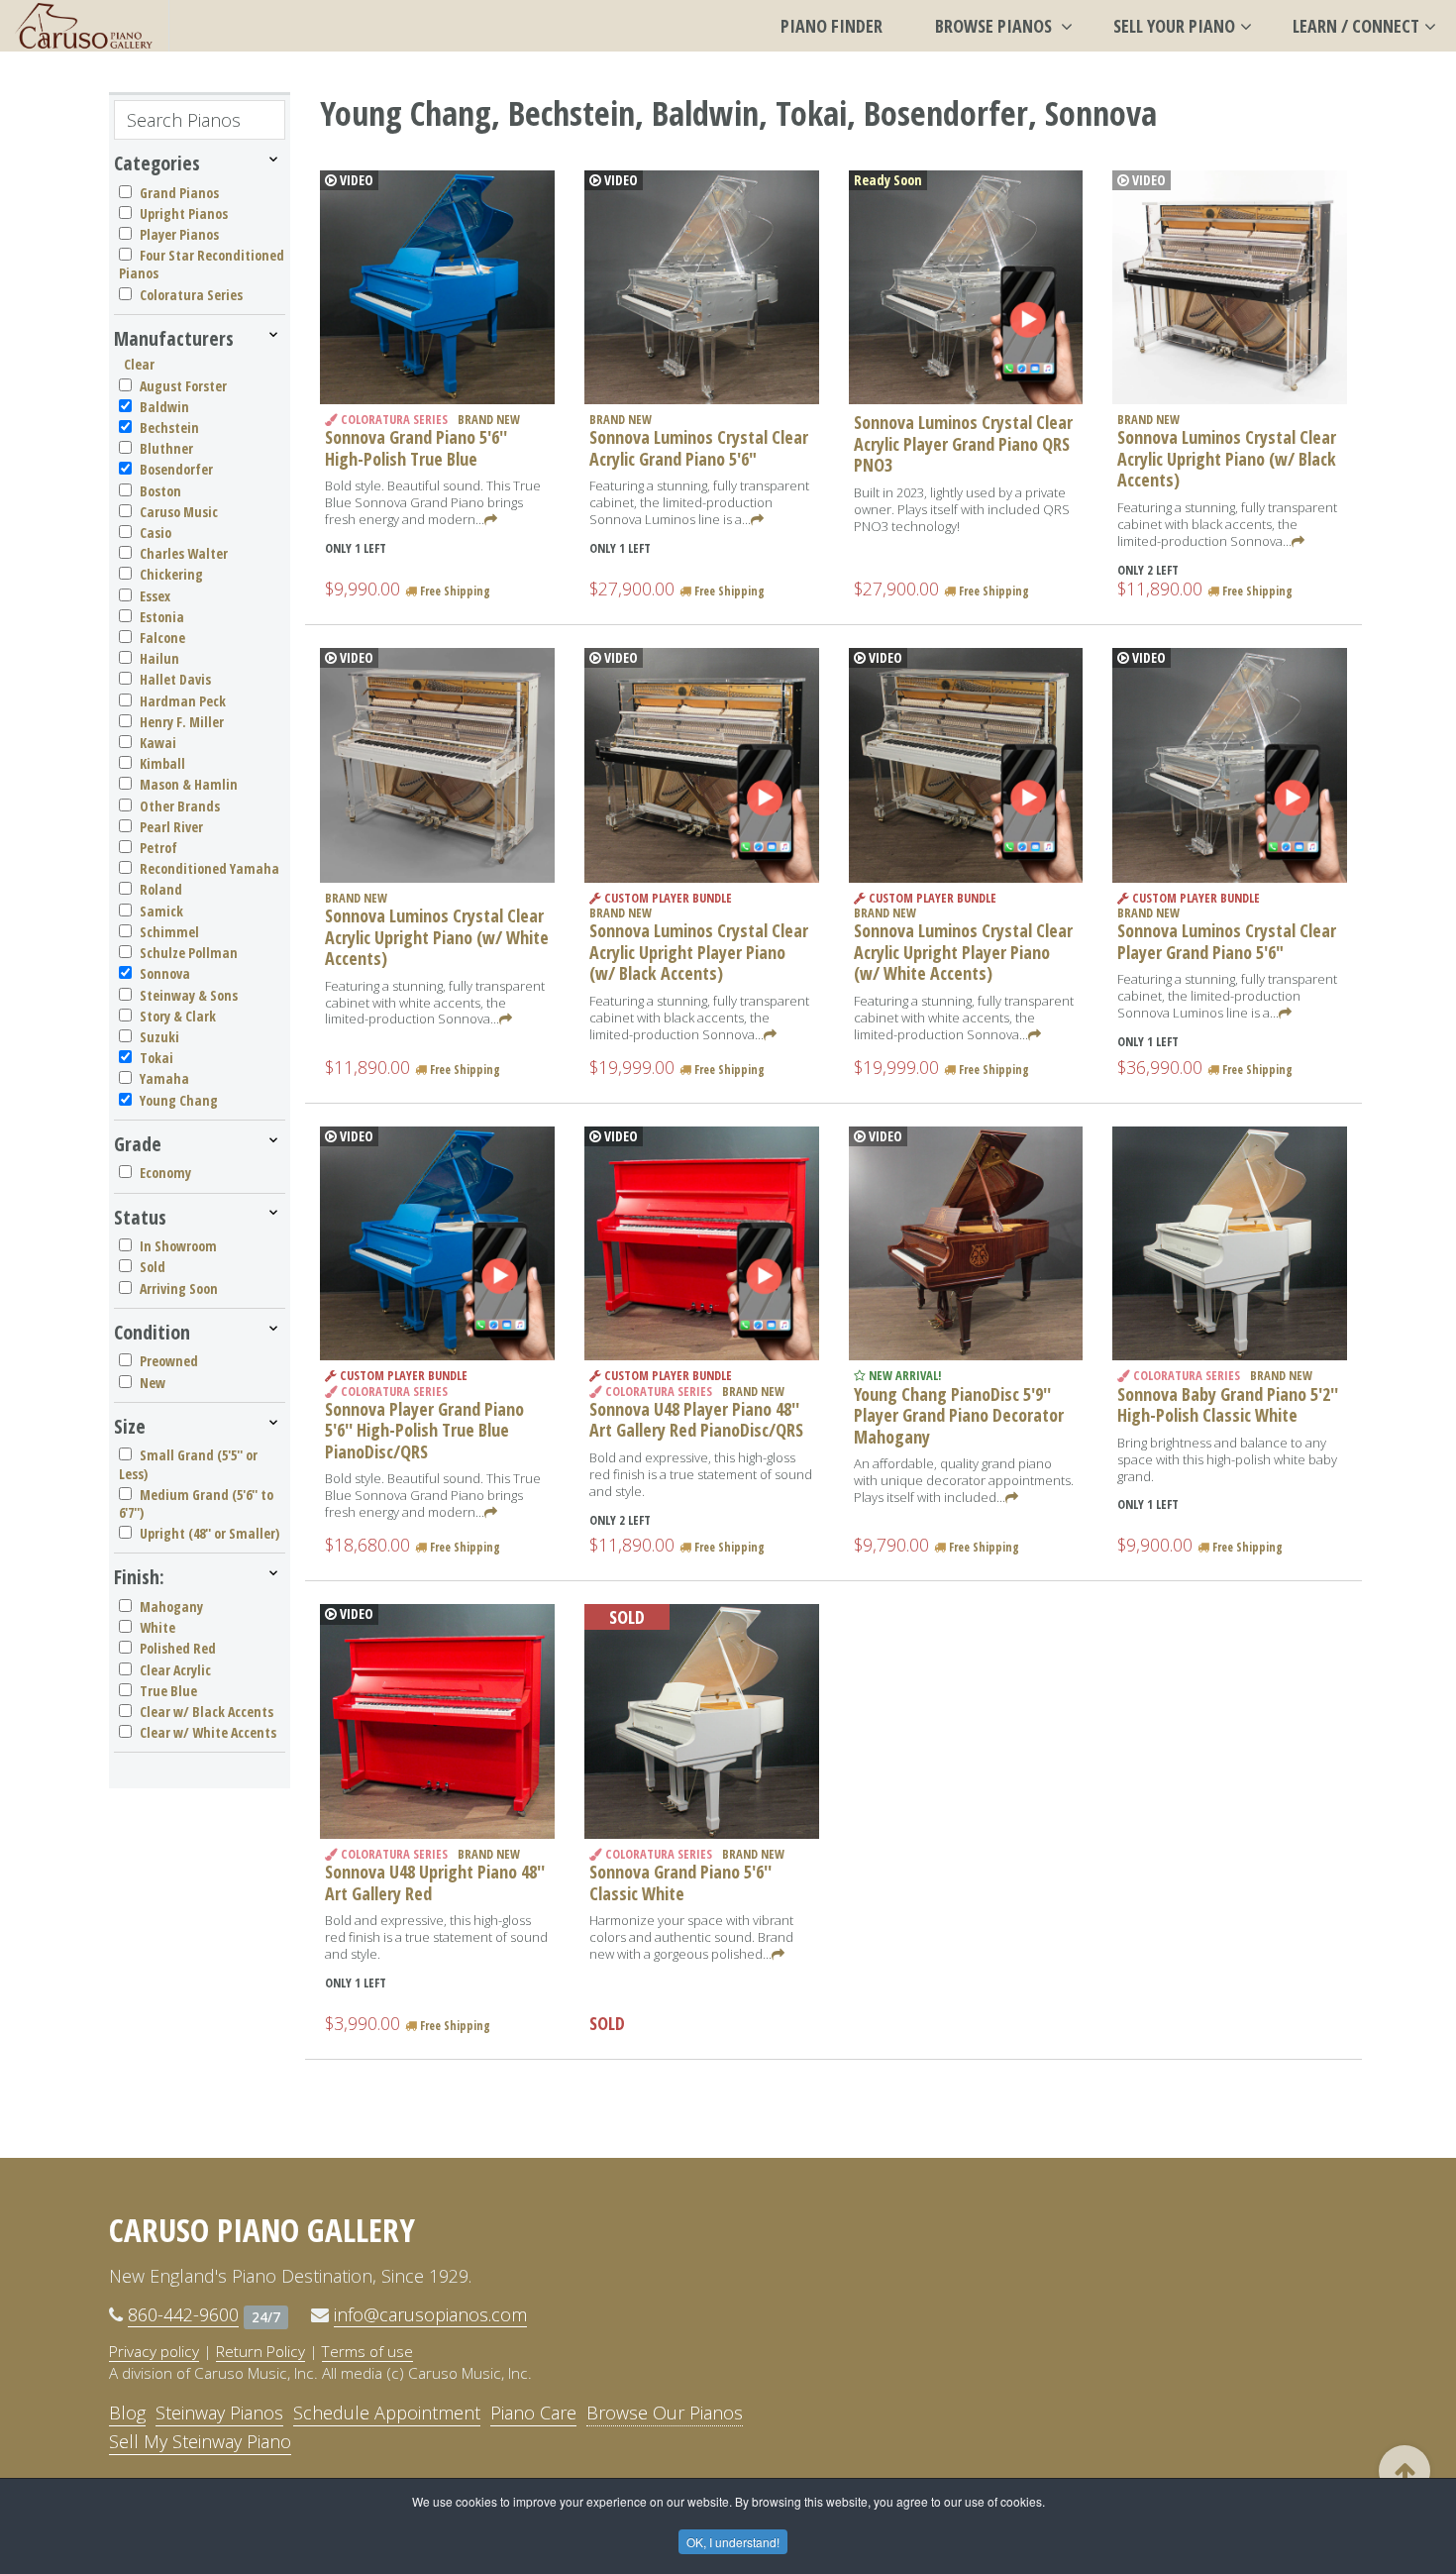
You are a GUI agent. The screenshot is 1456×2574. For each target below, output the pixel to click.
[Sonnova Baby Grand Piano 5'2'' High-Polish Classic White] (1230, 1244)
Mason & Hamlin (189, 784)
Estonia (162, 617)
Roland (161, 889)
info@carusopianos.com (430, 2314)
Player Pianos (179, 234)
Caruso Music (179, 512)
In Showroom (178, 1246)
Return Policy (260, 2351)
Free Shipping (454, 591)
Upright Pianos (184, 214)
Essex (155, 596)
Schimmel (169, 932)
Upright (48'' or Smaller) (209, 1533)
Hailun (159, 658)
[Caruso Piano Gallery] (84, 26)
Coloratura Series (191, 295)
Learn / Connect (1356, 26)
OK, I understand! (733, 2542)
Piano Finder (832, 26)
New (153, 1383)
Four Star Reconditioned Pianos (202, 264)
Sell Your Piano (1174, 26)
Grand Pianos (179, 193)
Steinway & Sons (189, 995)
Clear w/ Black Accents (207, 1712)
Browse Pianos (995, 26)
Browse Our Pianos (665, 2413)
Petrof (158, 848)
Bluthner (166, 448)
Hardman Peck (183, 701)
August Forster (183, 386)
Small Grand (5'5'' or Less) (188, 1464)
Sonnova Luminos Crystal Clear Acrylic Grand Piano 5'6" (699, 448)
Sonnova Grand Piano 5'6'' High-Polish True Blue (416, 448)
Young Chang (179, 1100)
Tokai (156, 1058)
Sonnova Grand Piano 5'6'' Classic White (680, 1882)
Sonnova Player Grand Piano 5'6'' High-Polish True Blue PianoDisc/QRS (424, 1430)
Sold (153, 1267)
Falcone (162, 638)
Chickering (171, 574)
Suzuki (159, 1037)
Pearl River (171, 827)
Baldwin (164, 407)
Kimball (162, 763)
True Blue (168, 1691)
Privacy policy (154, 2351)
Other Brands (180, 806)
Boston (160, 491)
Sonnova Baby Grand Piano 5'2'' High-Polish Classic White (1228, 1405)
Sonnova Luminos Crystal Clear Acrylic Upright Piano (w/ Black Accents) (1227, 458)
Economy (165, 1173)
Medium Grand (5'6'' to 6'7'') (196, 1503)
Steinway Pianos (219, 2413)
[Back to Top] (1404, 2471)
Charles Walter (184, 553)
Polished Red (178, 1648)
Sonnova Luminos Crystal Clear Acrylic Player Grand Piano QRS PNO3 (963, 443)
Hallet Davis (175, 679)
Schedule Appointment (387, 2413)
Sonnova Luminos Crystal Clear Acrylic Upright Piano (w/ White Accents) (437, 937)
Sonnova (165, 973)
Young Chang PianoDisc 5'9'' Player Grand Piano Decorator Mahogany (959, 1415)
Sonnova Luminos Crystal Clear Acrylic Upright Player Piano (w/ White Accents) (963, 952)
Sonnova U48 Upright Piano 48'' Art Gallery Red (435, 1882)
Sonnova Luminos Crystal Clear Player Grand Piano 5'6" (1227, 941)
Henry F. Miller (182, 722)
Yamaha (164, 1078)
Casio (156, 533)
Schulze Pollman (189, 953)
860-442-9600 (183, 2314)
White (157, 1627)
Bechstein (169, 428)
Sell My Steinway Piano (200, 2441)
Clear (139, 364)
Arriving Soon (179, 1288)
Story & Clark (178, 1016)
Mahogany (171, 1607)
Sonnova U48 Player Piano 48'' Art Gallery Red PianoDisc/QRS (696, 1420)
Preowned (169, 1361)
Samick (161, 911)
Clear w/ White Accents (208, 1732)
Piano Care (533, 2413)
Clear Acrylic (175, 1670)
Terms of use (367, 2351)
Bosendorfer (176, 469)
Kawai (158, 743)
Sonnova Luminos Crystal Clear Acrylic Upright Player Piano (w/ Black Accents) (699, 952)
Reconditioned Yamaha (209, 868)
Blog (127, 2413)
